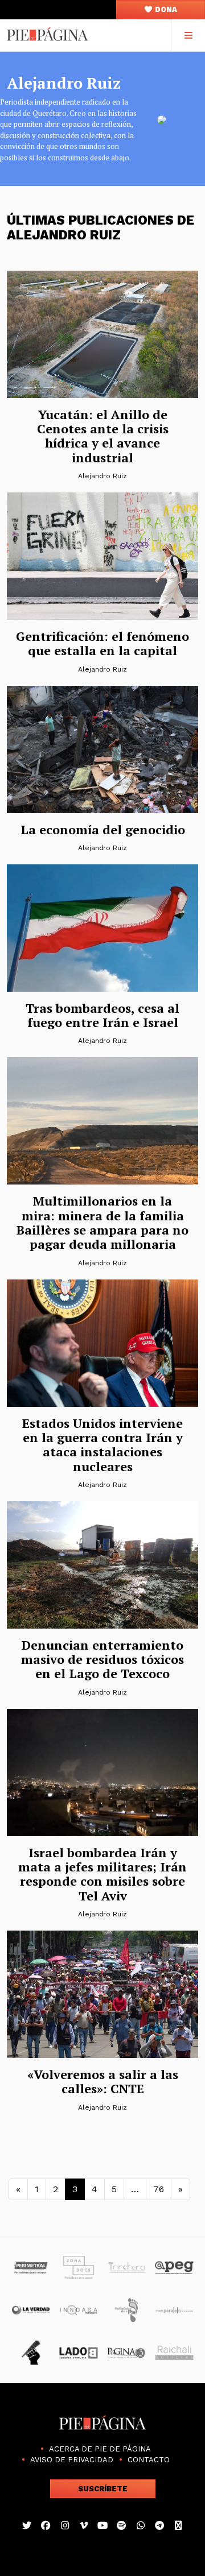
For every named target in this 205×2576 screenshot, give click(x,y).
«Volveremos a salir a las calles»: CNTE (103, 2081)
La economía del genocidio (103, 829)
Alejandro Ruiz (102, 476)
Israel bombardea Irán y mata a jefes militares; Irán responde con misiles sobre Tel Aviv (102, 1874)
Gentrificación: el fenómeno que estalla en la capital (102, 643)
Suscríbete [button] (103, 2489)
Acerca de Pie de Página (100, 2449)
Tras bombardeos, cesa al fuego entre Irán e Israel (102, 1015)
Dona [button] (165, 9)
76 (159, 2189)
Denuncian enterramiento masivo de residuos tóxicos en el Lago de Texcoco (102, 1659)
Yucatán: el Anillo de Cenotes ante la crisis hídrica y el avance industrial (103, 436)
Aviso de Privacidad (72, 2460)
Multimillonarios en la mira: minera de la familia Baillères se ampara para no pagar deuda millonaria (102, 1222)
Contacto (149, 2460)
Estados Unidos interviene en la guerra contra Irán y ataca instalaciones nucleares (102, 1445)
